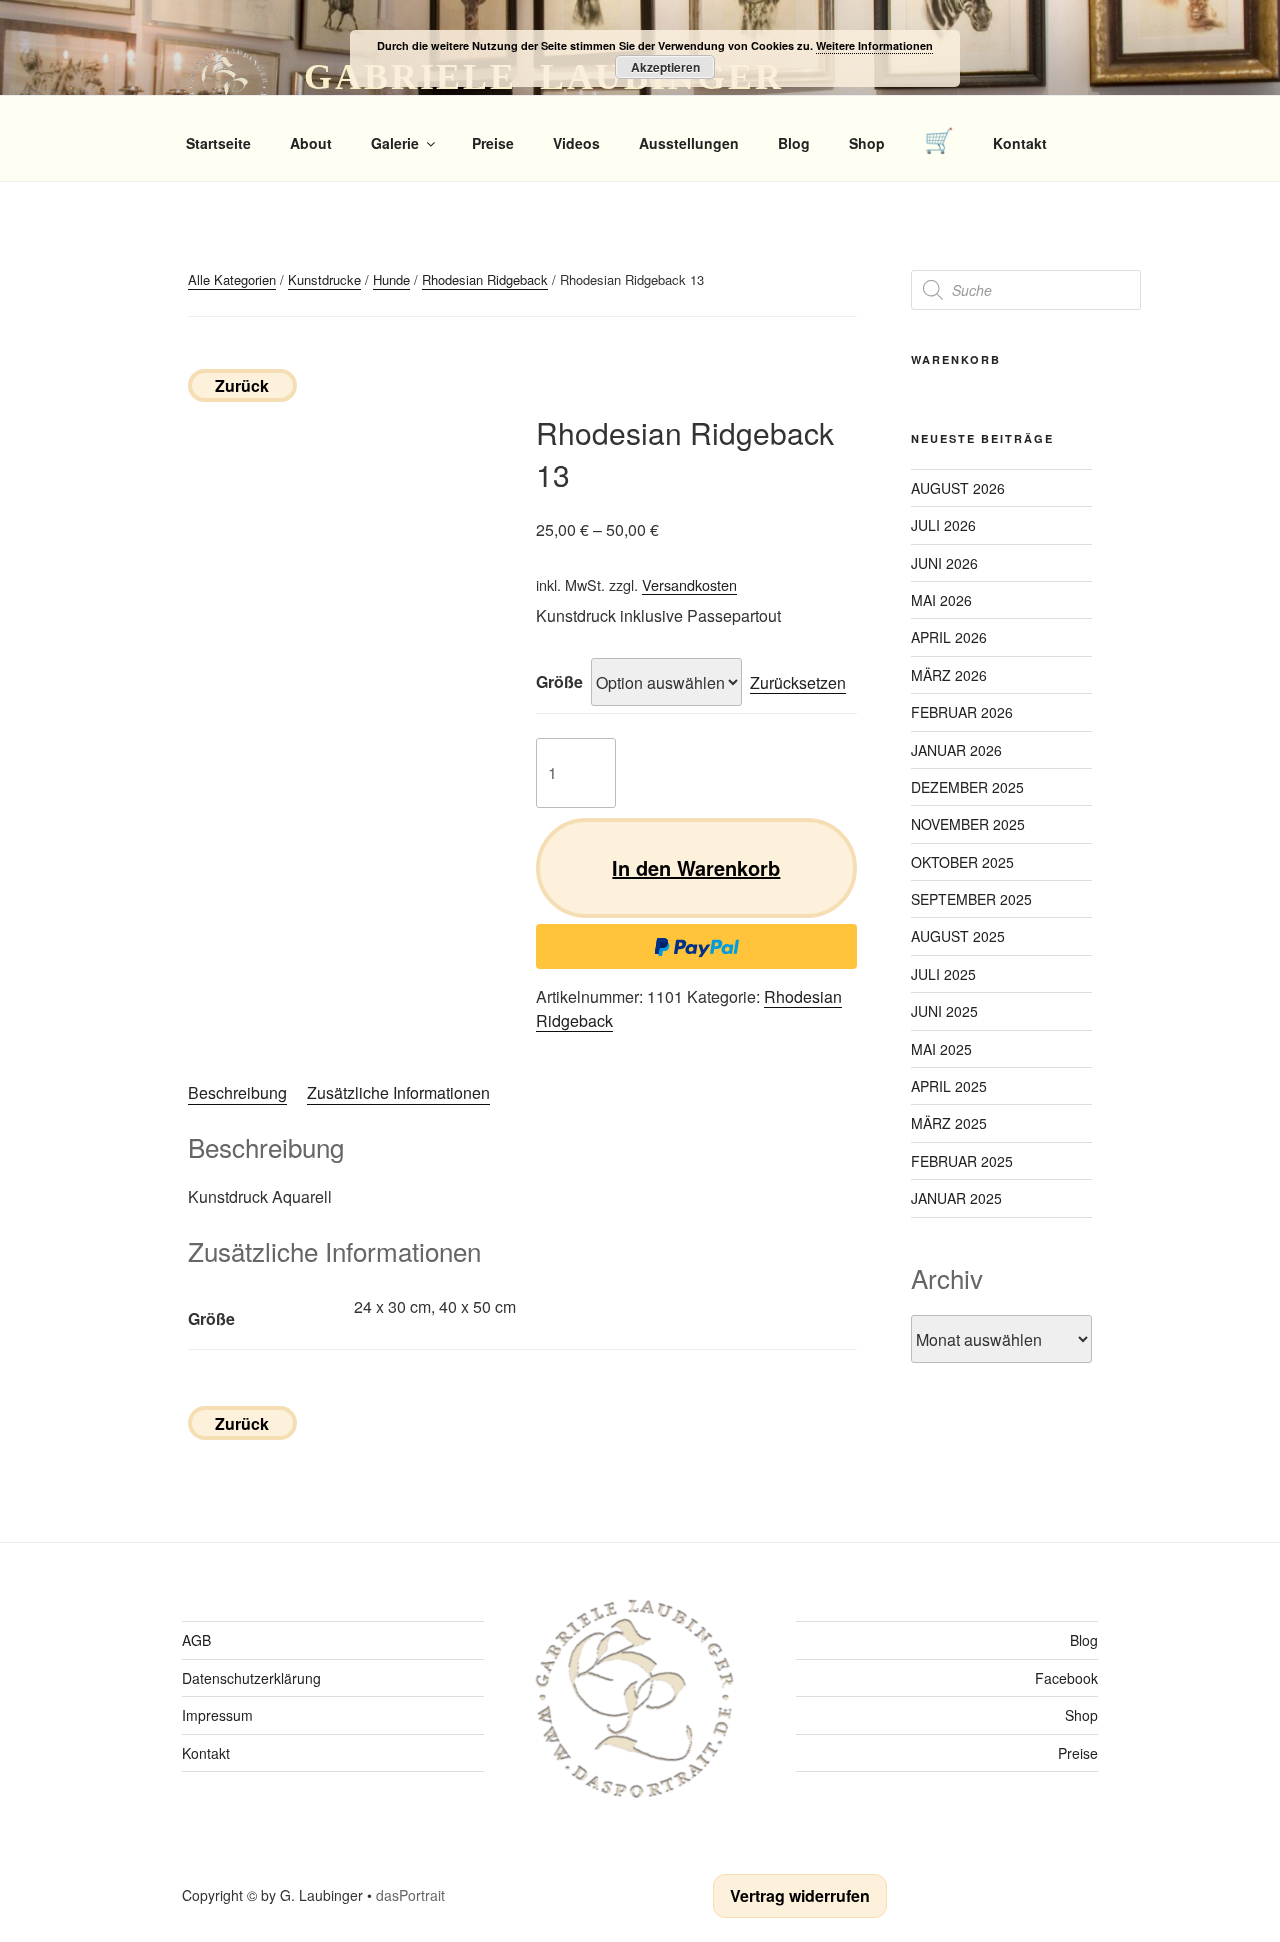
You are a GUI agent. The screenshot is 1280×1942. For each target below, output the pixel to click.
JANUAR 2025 (956, 1198)
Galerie (395, 143)
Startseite (218, 143)
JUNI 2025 (944, 1011)
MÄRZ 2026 (949, 675)
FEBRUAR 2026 (962, 712)
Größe (559, 681)
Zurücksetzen (798, 682)
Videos (576, 143)
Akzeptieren (665, 67)
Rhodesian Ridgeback (485, 279)
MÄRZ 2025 (949, 1123)
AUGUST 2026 (958, 488)
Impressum (217, 1715)
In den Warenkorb (696, 867)
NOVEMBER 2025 (968, 824)
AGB (196, 1640)
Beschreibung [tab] (237, 1092)
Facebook (1066, 1678)
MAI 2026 (941, 600)
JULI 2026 (943, 525)
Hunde (391, 279)
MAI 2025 (941, 1049)
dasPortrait (410, 1895)
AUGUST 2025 (958, 936)
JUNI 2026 (944, 563)
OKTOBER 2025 (962, 862)
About (311, 143)
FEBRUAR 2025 (962, 1161)
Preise (493, 143)
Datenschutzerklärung (251, 1678)
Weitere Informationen (874, 45)
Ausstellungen (689, 143)
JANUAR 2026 (956, 750)
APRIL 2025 (949, 1086)
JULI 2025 (943, 974)
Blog (794, 143)
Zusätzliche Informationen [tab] (398, 1092)
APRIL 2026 (949, 637)
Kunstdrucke (324, 279)
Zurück (242, 385)
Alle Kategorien (232, 279)
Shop (867, 143)
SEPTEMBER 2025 (971, 899)
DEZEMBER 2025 (967, 787)
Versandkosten (689, 584)
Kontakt (1020, 143)
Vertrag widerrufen (800, 1895)
